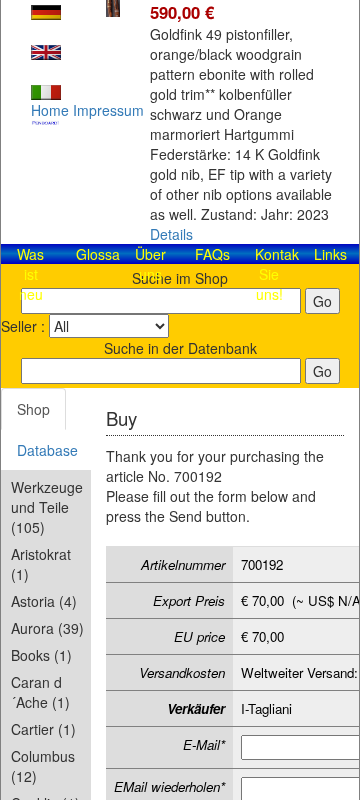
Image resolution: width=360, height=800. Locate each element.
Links (330, 254)
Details (171, 234)
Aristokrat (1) (41, 564)
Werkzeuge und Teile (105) (47, 507)
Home (50, 110)
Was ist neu (30, 274)
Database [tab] (47, 450)
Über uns (150, 264)
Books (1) (41, 655)
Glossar (100, 254)
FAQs (212, 254)
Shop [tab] (33, 409)
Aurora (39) (47, 628)
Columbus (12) (43, 766)
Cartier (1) (43, 729)
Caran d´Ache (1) (40, 692)
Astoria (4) (44, 601)
